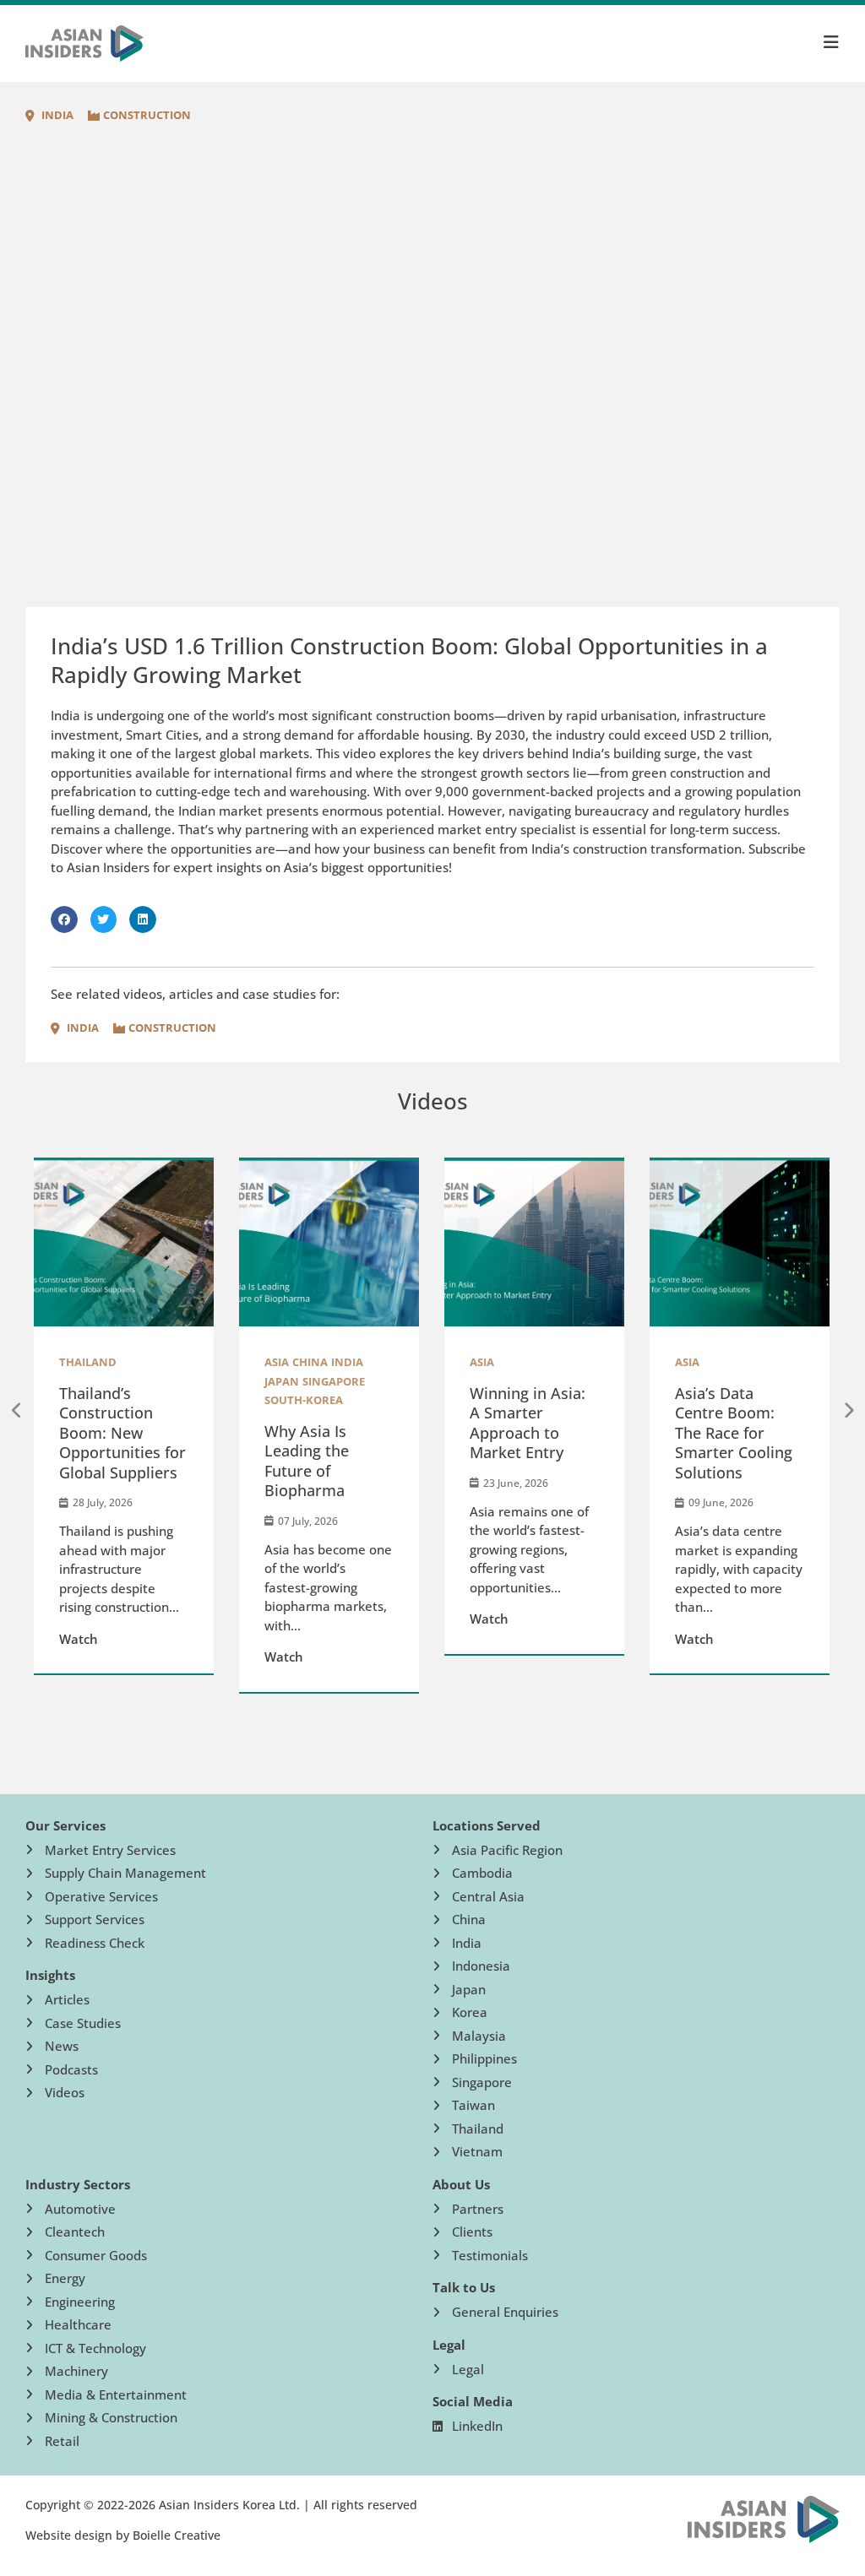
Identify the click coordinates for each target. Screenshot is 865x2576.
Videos (433, 1101)
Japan (120, 1381)
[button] (64, 919)
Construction (147, 115)
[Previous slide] (17, 1411)
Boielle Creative (177, 2535)
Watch (122, 1657)
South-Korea (142, 1400)
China (149, 1362)
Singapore (172, 1381)
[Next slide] (848, 1411)
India (57, 115)
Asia (115, 1362)
